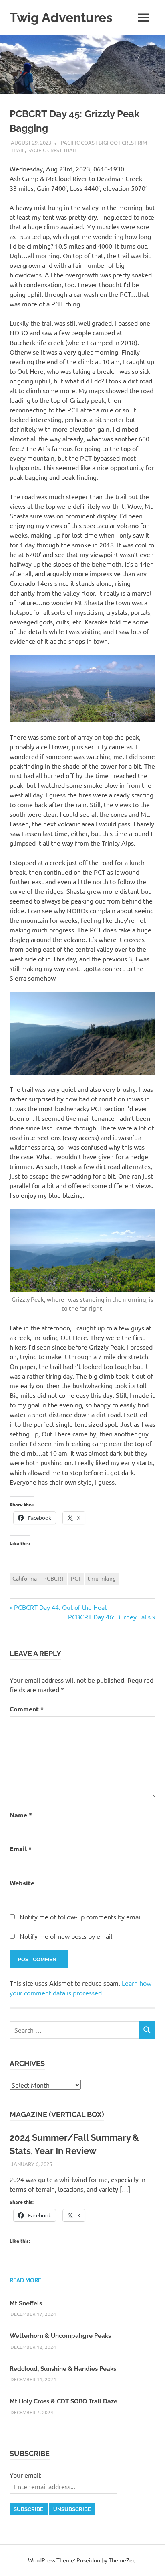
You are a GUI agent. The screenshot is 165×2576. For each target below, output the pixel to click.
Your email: (26, 2475)
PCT (76, 1578)
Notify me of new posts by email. (67, 1936)
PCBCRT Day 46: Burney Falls (109, 1617)
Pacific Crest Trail (52, 150)
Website (22, 1883)
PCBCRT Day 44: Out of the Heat (60, 1607)
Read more (25, 2280)
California (25, 1578)
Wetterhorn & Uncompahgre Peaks (60, 2336)
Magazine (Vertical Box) (57, 2114)
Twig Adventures (61, 17)
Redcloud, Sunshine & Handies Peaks (63, 2369)
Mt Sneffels (26, 2303)
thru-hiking (102, 1578)
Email (21, 1849)
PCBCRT (54, 1578)
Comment (27, 1709)
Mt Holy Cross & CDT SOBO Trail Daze (63, 2401)
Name (21, 1815)
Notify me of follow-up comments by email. (81, 1917)
